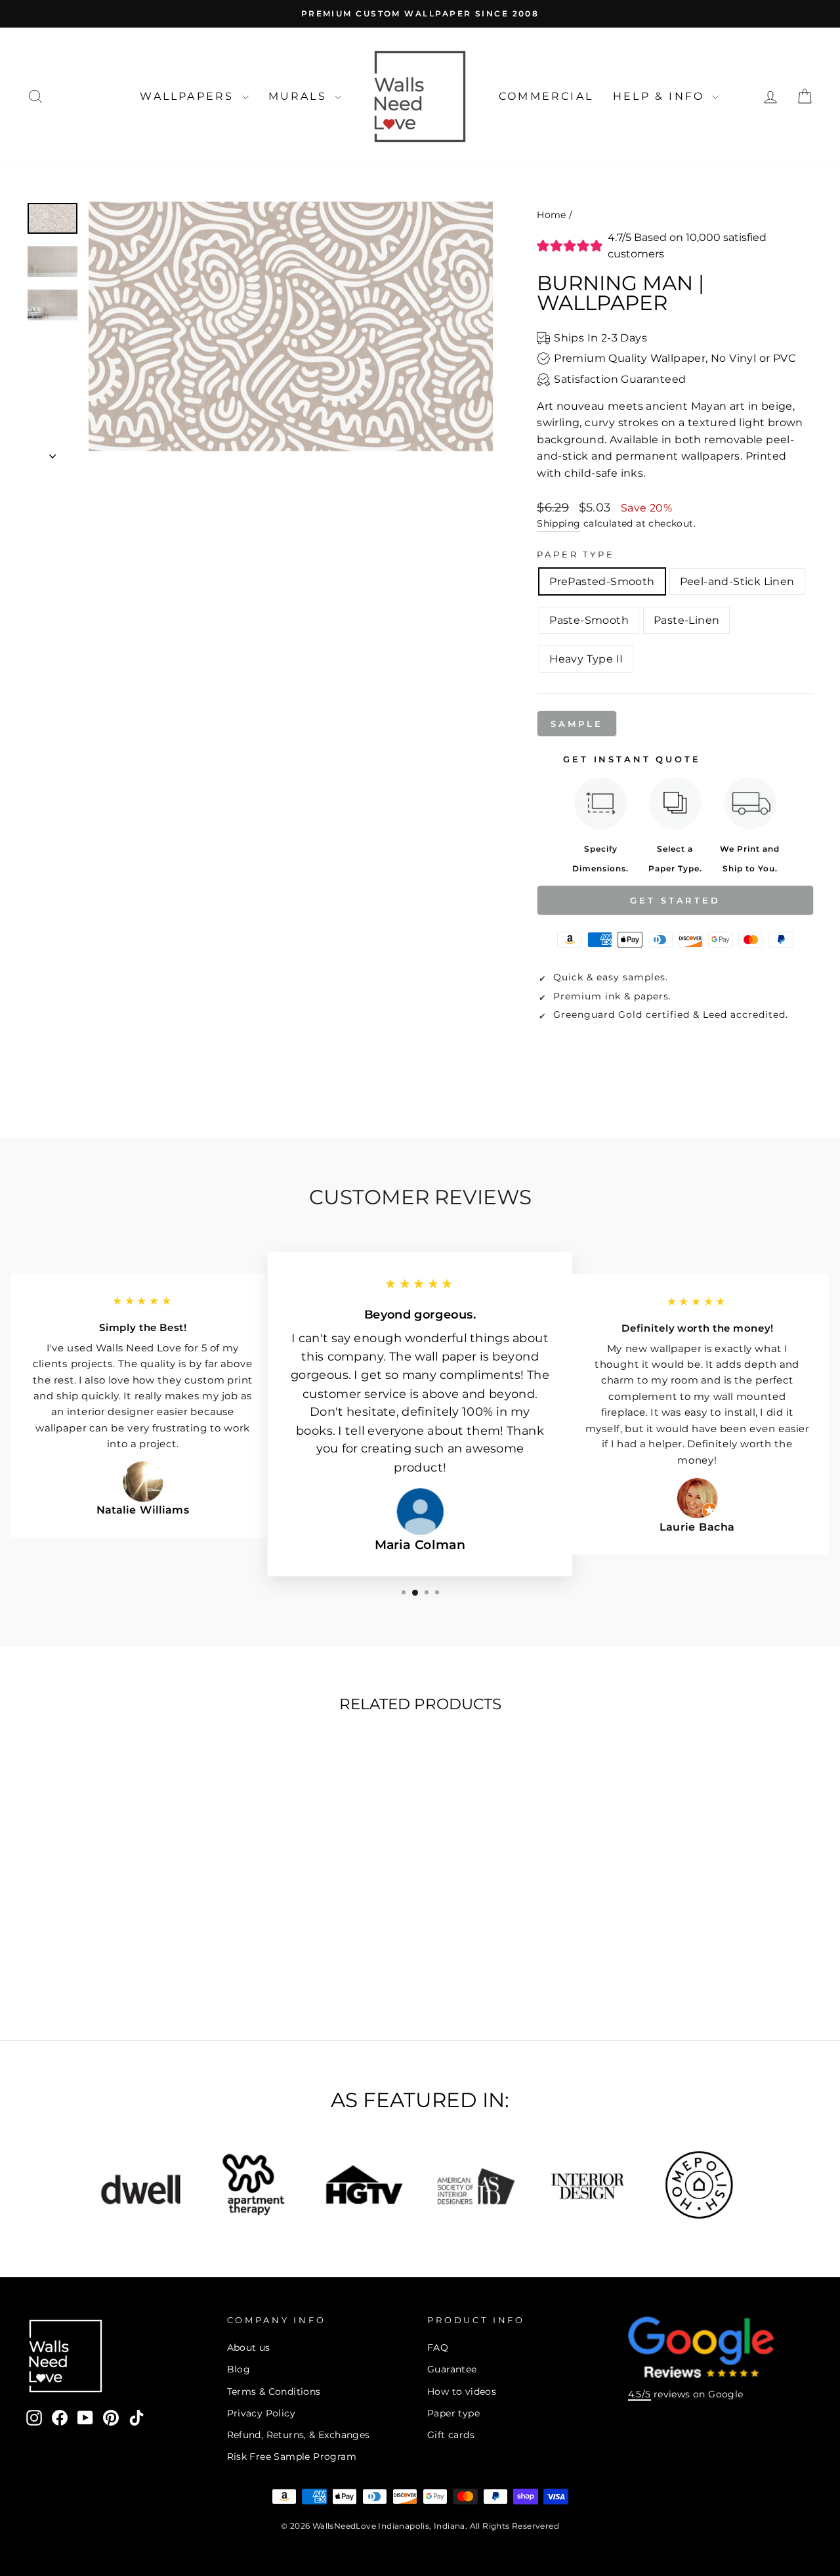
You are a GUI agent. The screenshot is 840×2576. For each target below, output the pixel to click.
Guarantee (452, 2369)
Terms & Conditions (274, 2391)
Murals (300, 96)
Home (552, 215)
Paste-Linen (686, 620)
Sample (577, 724)
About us (249, 2347)
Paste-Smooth (589, 620)
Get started (675, 900)
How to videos (462, 2391)
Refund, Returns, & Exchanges (299, 2435)
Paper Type (576, 555)
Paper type (453, 2413)
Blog (239, 2369)
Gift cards (451, 2435)
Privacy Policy (262, 2413)
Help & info (661, 96)
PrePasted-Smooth (602, 581)
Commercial (546, 96)
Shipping (558, 523)
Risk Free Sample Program (292, 2456)
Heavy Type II (586, 659)
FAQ (438, 2347)
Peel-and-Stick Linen (737, 581)
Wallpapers (189, 96)
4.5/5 (640, 2394)
